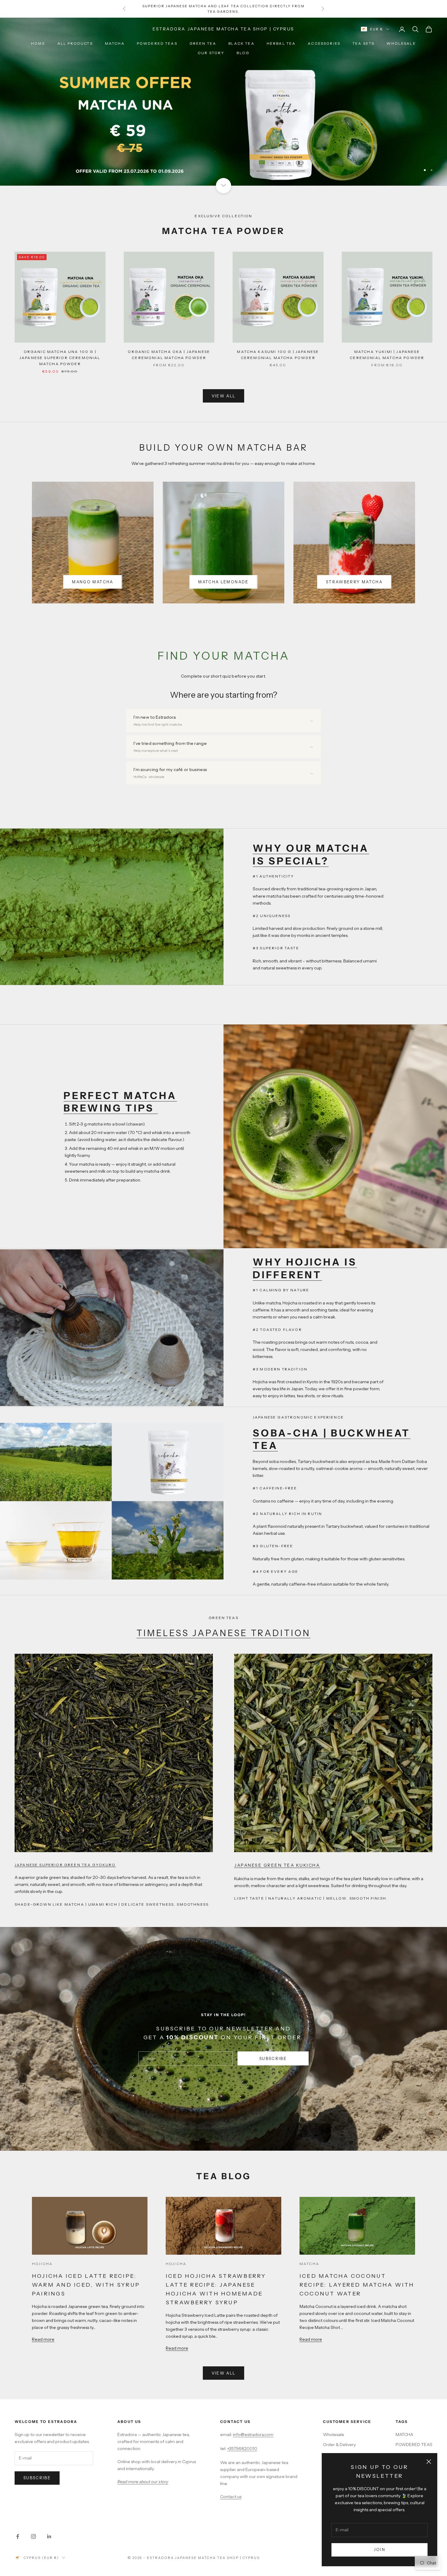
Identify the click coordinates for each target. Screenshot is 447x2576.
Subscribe (273, 2058)
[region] (223, 101)
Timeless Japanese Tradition (223, 1633)
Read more (43, 2339)
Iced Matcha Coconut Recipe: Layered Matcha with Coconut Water (357, 2285)
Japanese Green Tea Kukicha (277, 1865)
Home (38, 43)
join (379, 2550)
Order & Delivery (339, 2445)
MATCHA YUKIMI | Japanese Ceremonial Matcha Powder (387, 355)
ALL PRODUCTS (75, 43)
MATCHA (115, 43)
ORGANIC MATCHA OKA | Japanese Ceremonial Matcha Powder (169, 355)
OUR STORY (211, 53)
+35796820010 (242, 2449)
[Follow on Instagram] (33, 2536)
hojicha (42, 2264)
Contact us (231, 2497)
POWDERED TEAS (157, 43)
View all (224, 396)
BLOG (243, 53)
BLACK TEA (241, 43)
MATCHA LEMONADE (223, 582)
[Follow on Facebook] (18, 2536)
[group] (223, 101)
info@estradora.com (253, 2435)
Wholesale (401, 43)
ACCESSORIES (324, 43)
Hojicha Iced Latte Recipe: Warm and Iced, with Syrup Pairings (86, 2285)
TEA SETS (363, 43)
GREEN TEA (203, 43)
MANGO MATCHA (93, 582)
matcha (309, 2264)
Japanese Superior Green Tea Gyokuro (65, 1865)
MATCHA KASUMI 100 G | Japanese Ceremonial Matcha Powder (278, 355)
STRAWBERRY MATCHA (354, 582)
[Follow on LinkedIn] (49, 2536)
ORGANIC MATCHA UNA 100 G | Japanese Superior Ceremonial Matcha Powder (60, 358)
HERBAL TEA (281, 43)
